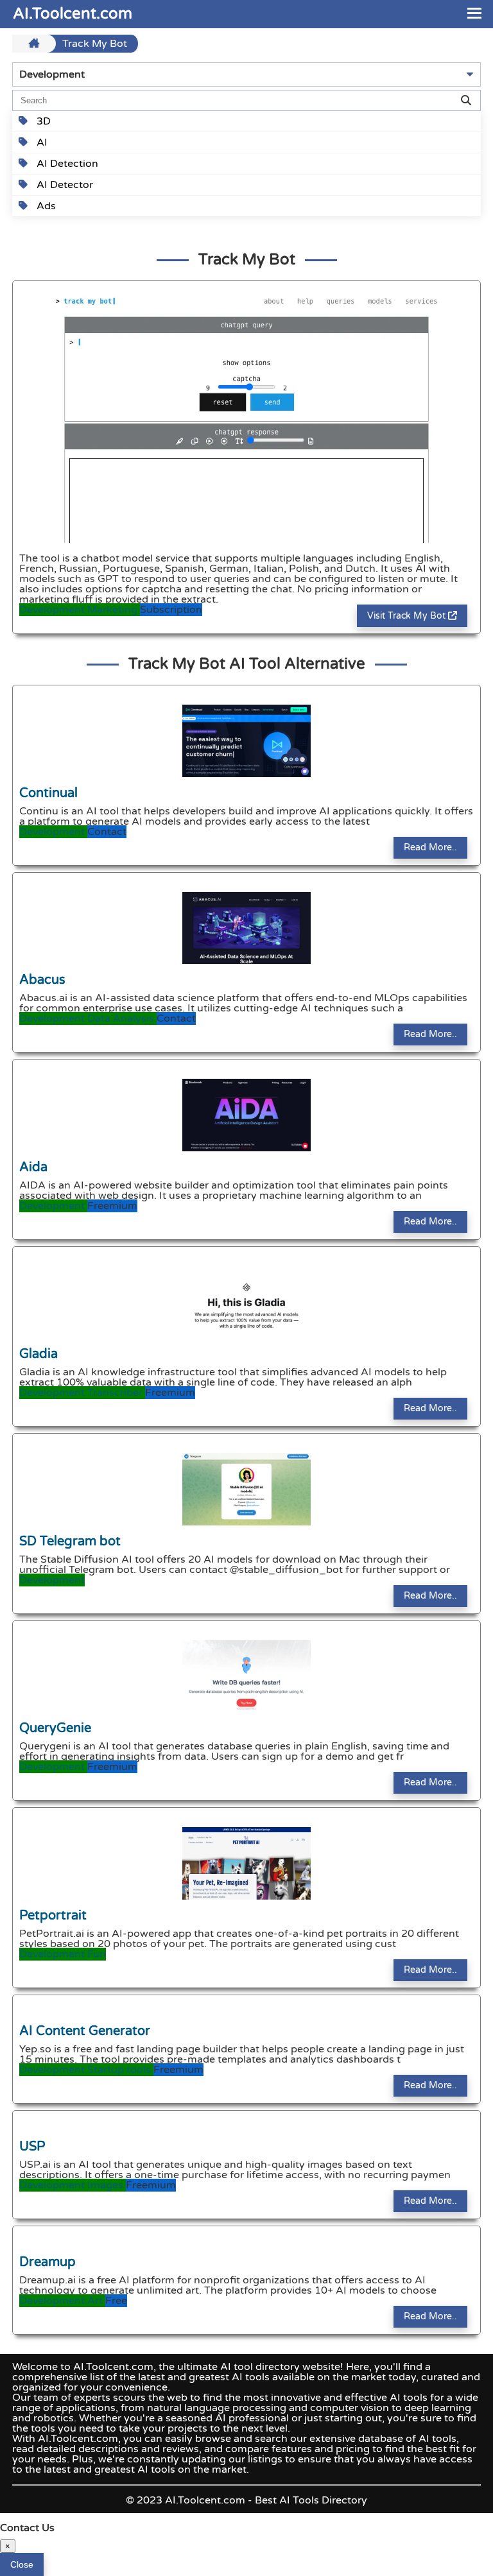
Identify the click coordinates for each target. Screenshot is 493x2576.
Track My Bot (95, 44)
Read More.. (430, 847)
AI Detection (66, 164)
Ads (45, 206)
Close (22, 2564)
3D (42, 121)
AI (41, 142)
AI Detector (64, 185)
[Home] (36, 44)
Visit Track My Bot (408, 616)
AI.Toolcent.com (73, 14)
